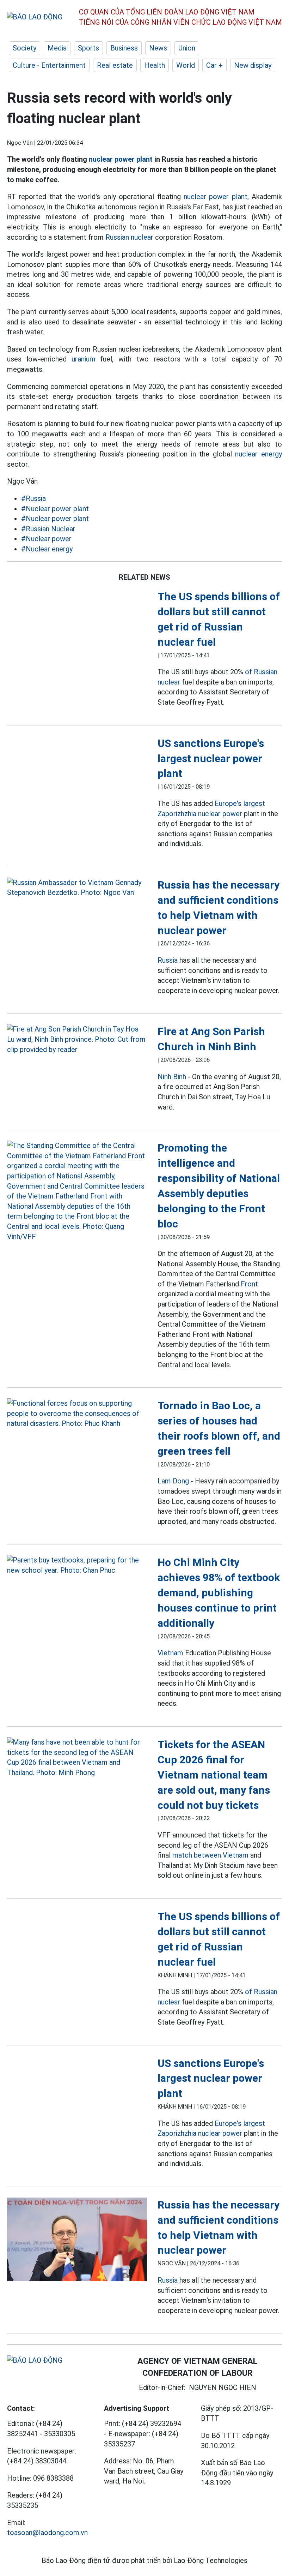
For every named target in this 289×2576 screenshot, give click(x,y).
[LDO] (77, 888)
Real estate (115, 65)
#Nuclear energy (47, 549)
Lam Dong (173, 1481)
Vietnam (170, 1653)
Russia (168, 960)
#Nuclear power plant (55, 509)
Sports (88, 48)
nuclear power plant (121, 159)
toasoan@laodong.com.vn (47, 2533)
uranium (84, 359)
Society (24, 48)
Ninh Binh (172, 1077)
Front (249, 1284)
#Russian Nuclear (48, 529)
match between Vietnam (210, 1855)
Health (155, 65)
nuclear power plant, (216, 197)
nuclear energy (259, 454)
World (186, 65)
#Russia (33, 498)
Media (57, 48)
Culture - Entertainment (49, 65)
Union (187, 48)
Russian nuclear (129, 237)
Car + (214, 65)
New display (253, 65)
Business (124, 48)
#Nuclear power (46, 539)
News (158, 48)
